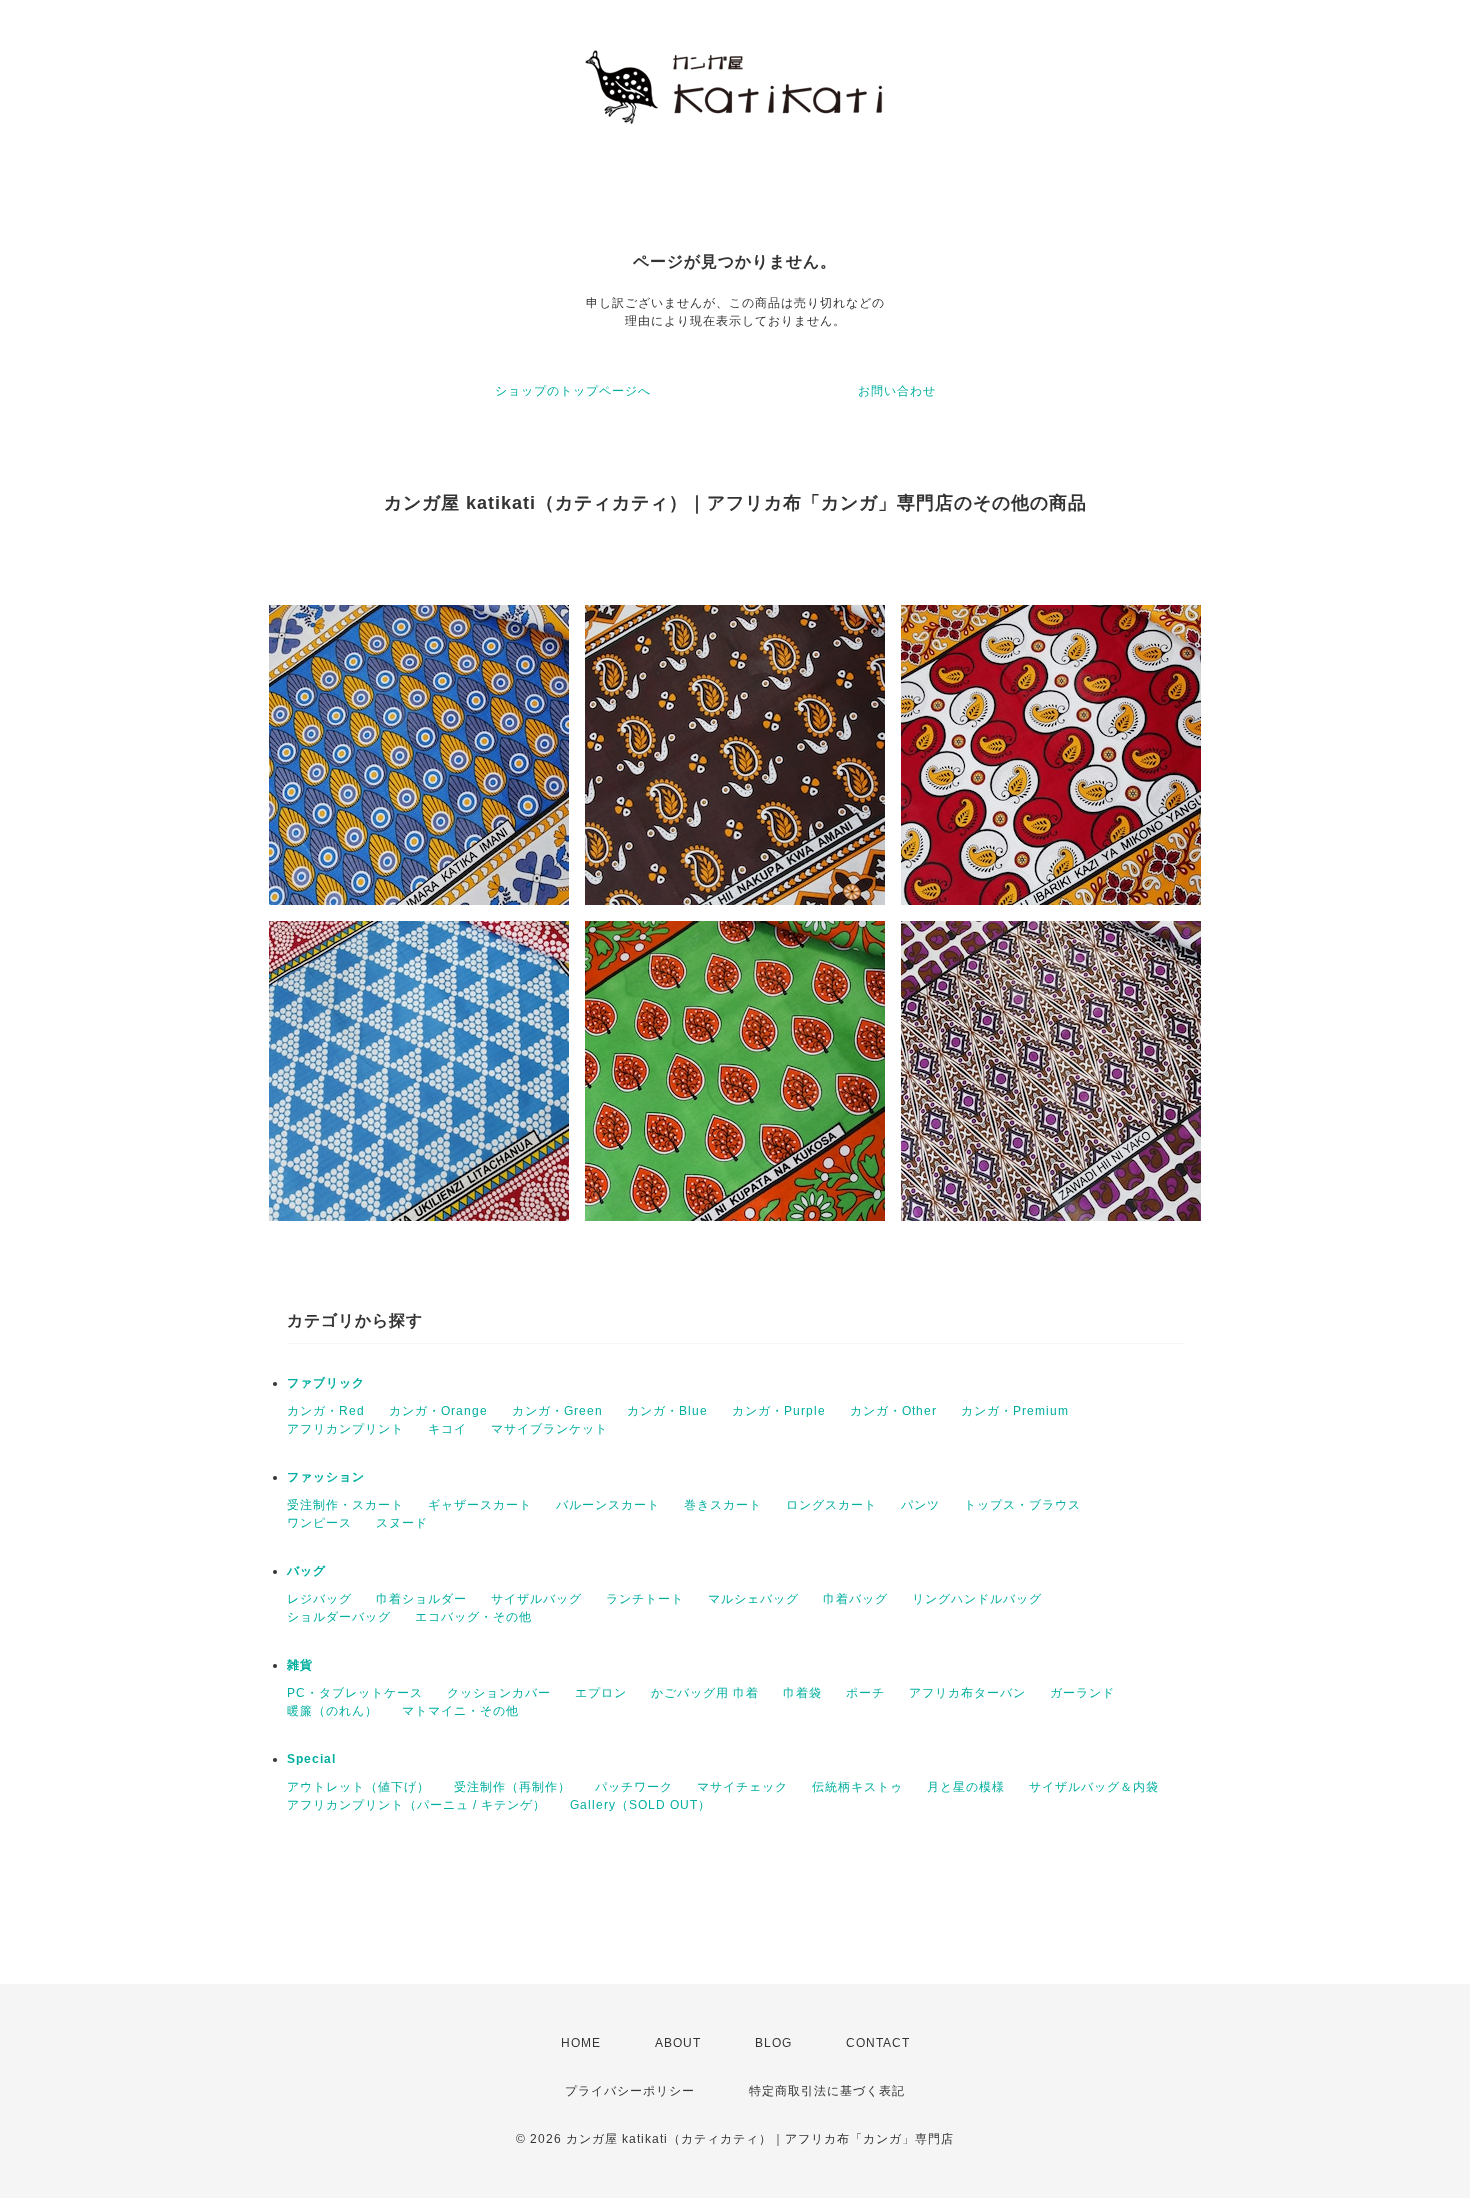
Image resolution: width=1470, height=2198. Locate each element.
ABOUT (678, 2043)
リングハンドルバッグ (977, 1599)
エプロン (601, 1693)
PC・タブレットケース (355, 1693)
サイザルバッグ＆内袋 (1094, 1787)
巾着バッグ (855, 1599)
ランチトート (645, 1599)
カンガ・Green (557, 1411)
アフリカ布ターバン (967, 1693)
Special (311, 1759)
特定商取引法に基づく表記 (827, 2091)
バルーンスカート (608, 1505)
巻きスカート (723, 1505)
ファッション (326, 1477)
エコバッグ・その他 (473, 1617)
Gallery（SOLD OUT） (640, 1805)
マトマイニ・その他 (460, 1711)
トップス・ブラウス (1022, 1505)
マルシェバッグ (753, 1599)
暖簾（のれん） (332, 1711)
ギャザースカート (480, 1505)
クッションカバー (499, 1693)
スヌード (402, 1523)
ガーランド (1082, 1693)
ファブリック (326, 1383)
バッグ (306, 1571)
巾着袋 (802, 1693)
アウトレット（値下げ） (358, 1787)
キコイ (447, 1429)
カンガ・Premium (1015, 1411)
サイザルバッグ (536, 1599)
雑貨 (300, 1665)
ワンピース (319, 1523)
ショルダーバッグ (339, 1617)
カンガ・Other (893, 1411)
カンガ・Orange (438, 1411)
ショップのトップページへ (573, 391)
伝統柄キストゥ (857, 1787)
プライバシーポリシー (630, 2091)
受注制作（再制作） (512, 1787)
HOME (581, 2043)
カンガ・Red (326, 1411)
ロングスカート (831, 1505)
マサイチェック (742, 1787)
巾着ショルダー (421, 1599)
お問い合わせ (897, 391)
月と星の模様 (966, 1787)
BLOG (773, 2043)
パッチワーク (634, 1787)
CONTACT (878, 2043)
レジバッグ (319, 1599)
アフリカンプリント (345, 1429)
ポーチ (865, 1693)
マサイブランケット (549, 1429)
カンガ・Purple (779, 1411)
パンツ (920, 1505)
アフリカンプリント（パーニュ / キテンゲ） (416, 1805)
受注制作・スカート (345, 1505)
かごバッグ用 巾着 (705, 1693)
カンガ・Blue (667, 1411)
